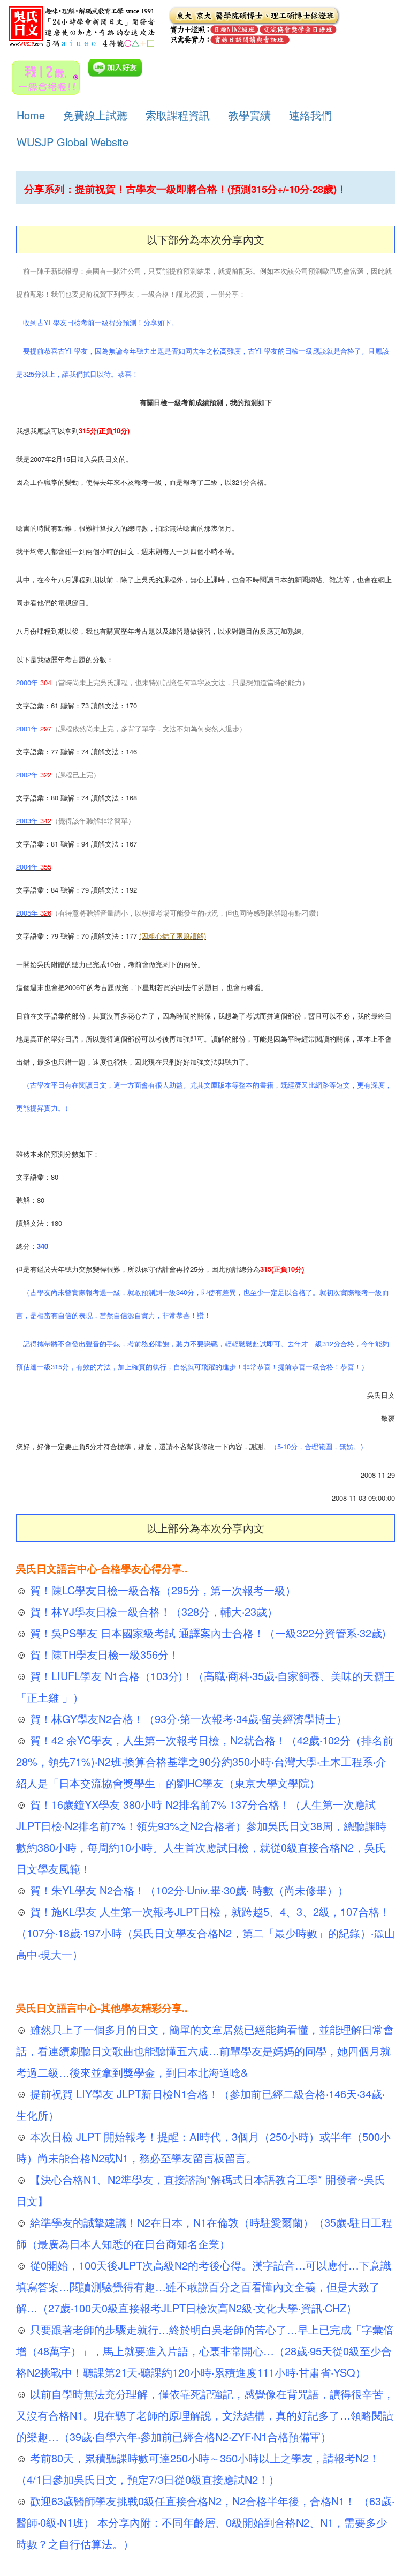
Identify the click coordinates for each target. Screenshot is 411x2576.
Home (31, 115)
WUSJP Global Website (73, 142)
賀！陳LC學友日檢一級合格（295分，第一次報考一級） (161, 1590)
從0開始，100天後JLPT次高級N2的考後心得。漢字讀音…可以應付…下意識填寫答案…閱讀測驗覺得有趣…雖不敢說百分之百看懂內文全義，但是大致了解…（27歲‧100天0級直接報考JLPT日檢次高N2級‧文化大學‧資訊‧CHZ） (204, 2286)
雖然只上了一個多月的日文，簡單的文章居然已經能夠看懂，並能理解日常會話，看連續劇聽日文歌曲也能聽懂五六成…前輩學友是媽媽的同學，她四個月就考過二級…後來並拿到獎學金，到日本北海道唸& (205, 2051)
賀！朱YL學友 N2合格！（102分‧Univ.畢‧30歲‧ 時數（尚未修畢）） (188, 1890)
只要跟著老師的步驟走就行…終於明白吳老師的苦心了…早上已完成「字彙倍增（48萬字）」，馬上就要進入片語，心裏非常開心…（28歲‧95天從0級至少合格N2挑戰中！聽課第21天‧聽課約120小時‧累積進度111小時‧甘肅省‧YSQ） (205, 2351)
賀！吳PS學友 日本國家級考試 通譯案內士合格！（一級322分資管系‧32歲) (206, 1633)
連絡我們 (310, 115)
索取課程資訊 (178, 115)
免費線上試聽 (95, 115)
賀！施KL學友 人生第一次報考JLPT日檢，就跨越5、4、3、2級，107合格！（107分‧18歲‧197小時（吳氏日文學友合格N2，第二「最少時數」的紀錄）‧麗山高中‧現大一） (205, 1933)
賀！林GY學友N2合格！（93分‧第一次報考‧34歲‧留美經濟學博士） (187, 1718)
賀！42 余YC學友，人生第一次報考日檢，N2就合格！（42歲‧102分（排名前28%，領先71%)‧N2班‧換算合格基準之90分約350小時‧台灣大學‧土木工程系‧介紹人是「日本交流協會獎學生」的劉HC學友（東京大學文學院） (205, 1761)
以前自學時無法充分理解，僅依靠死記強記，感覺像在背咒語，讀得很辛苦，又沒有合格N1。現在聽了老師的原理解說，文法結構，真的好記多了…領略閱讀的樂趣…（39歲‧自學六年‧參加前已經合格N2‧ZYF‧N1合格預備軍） (205, 2415)
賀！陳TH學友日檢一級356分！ (103, 1654)
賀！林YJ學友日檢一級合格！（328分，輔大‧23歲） (152, 1611)
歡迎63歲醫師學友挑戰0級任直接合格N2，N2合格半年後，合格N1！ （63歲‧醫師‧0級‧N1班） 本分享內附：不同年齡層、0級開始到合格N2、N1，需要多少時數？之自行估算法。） (205, 2522)
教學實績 (249, 115)
